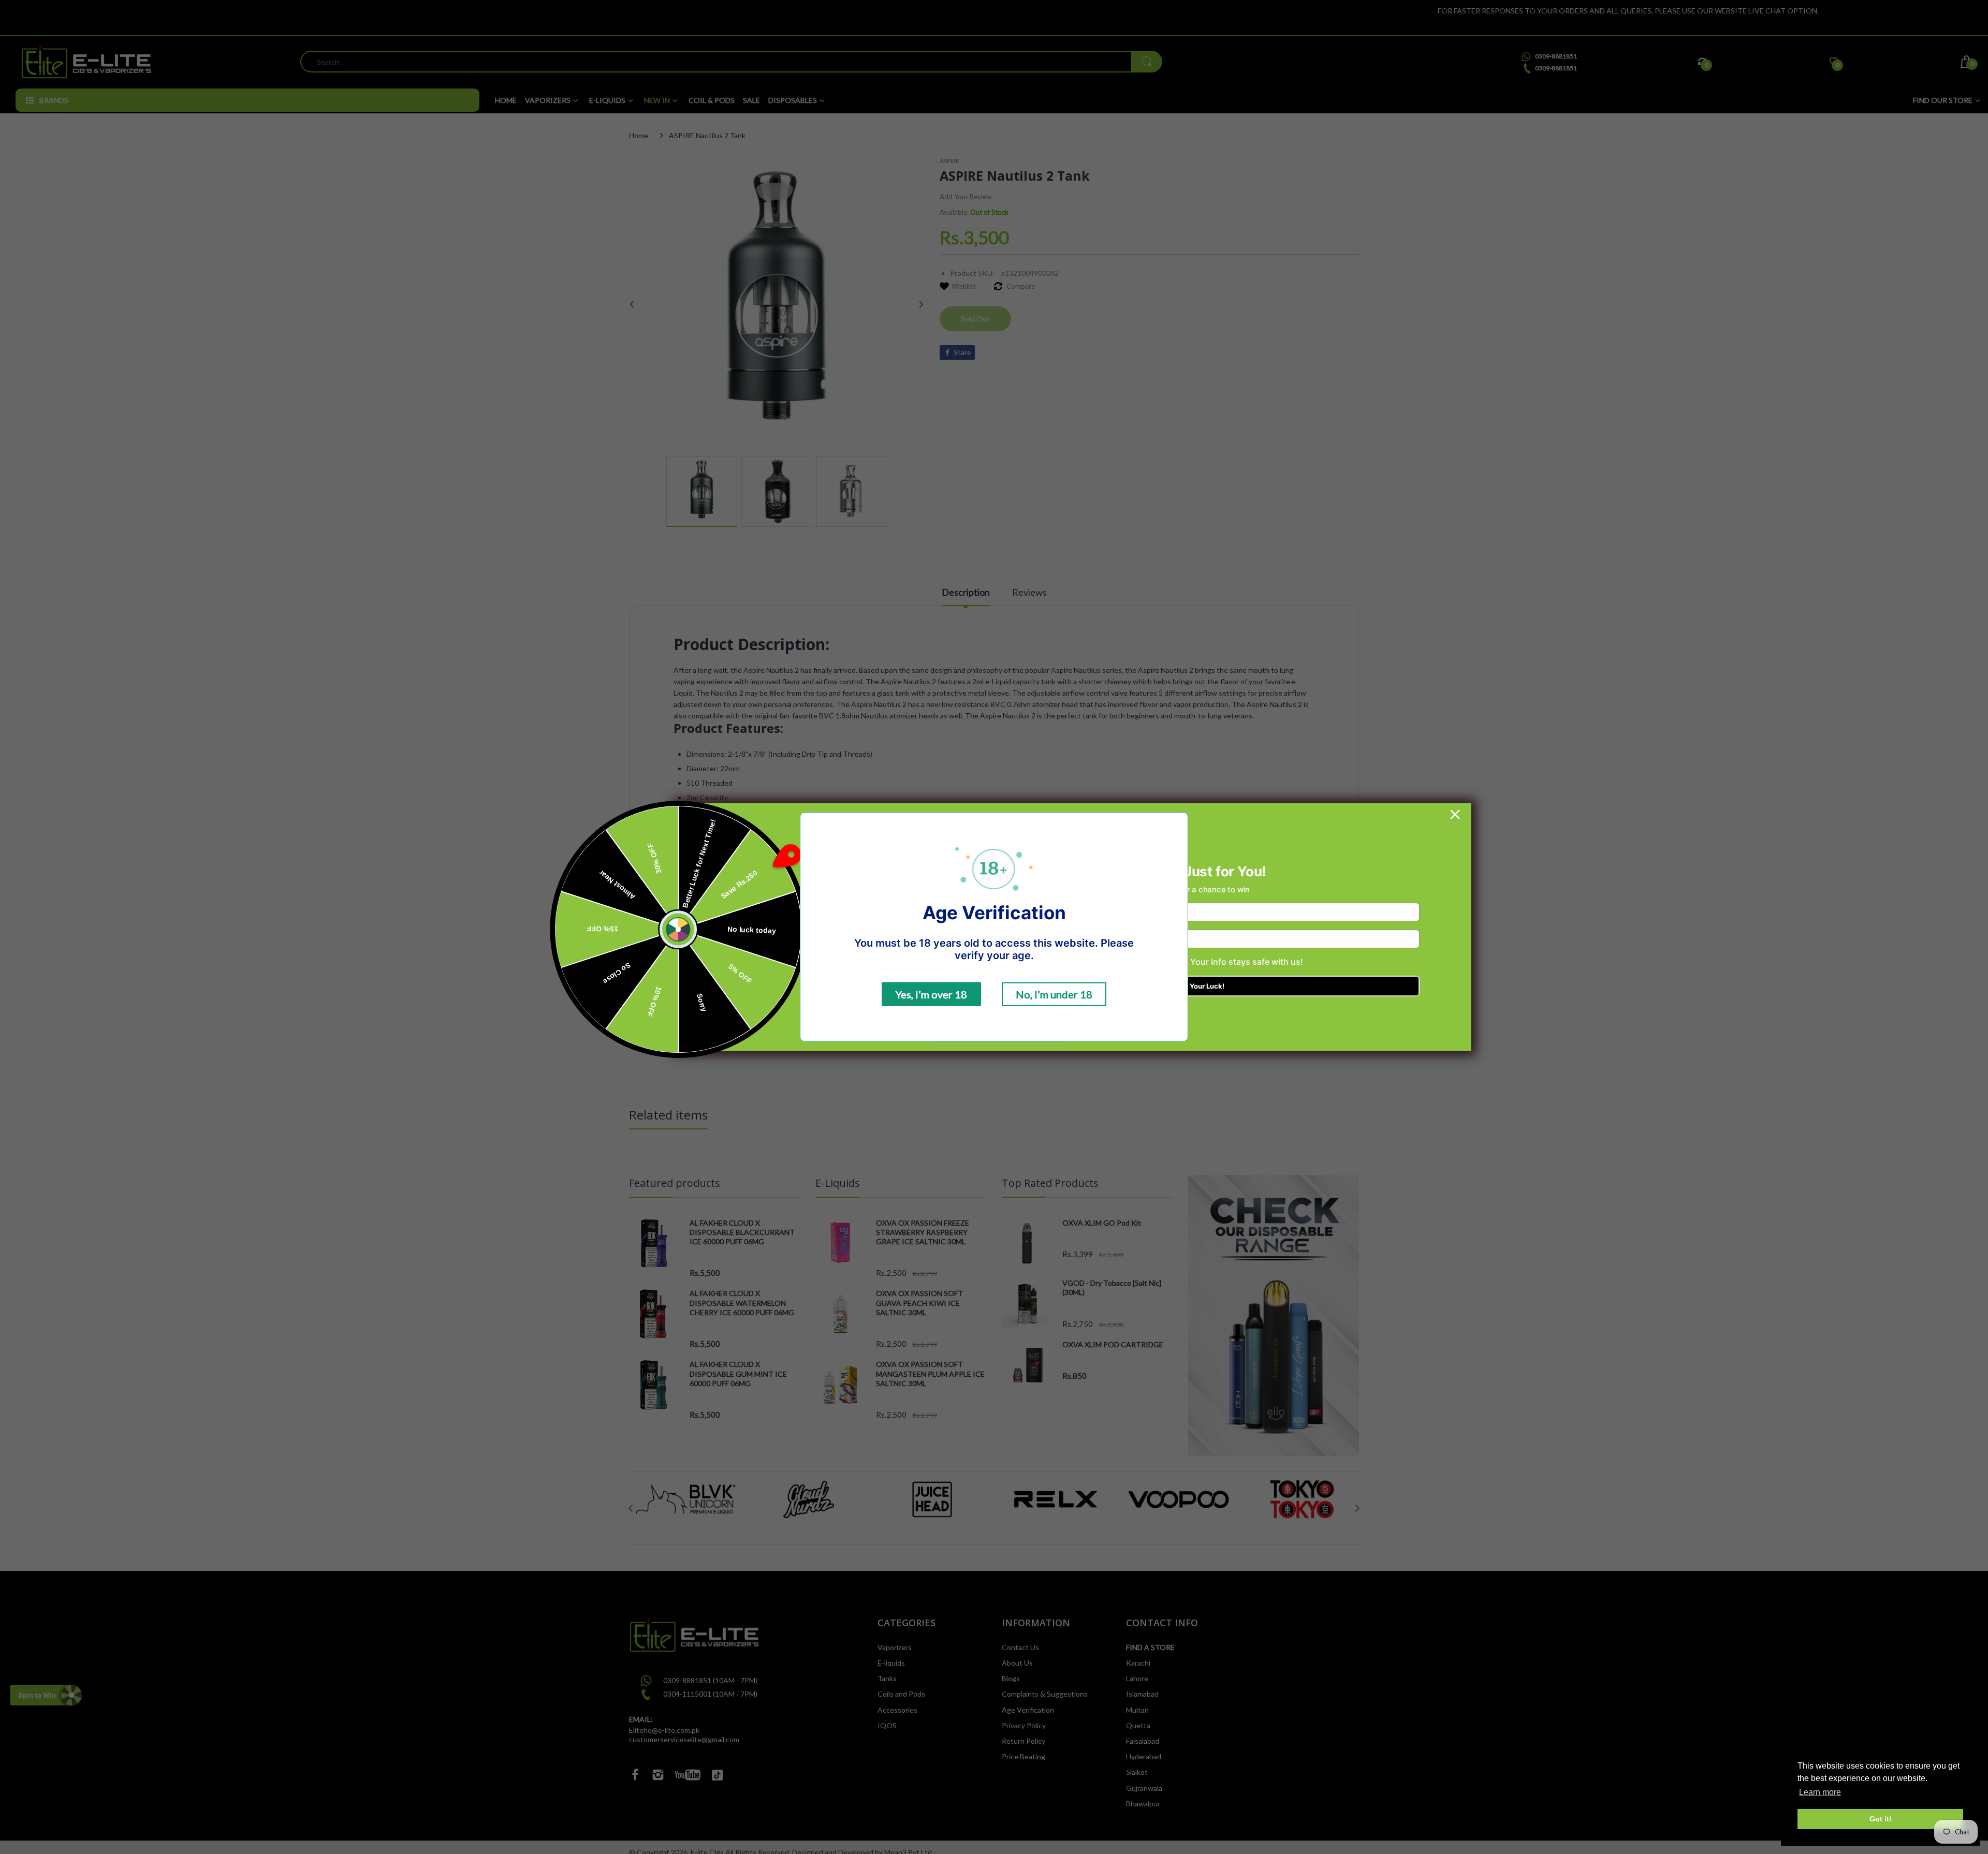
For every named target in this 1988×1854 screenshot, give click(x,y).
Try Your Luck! (1201, 986)
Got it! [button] (1881, 1819)
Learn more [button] (1820, 1792)
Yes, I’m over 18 (931, 994)
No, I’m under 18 (1054, 994)
